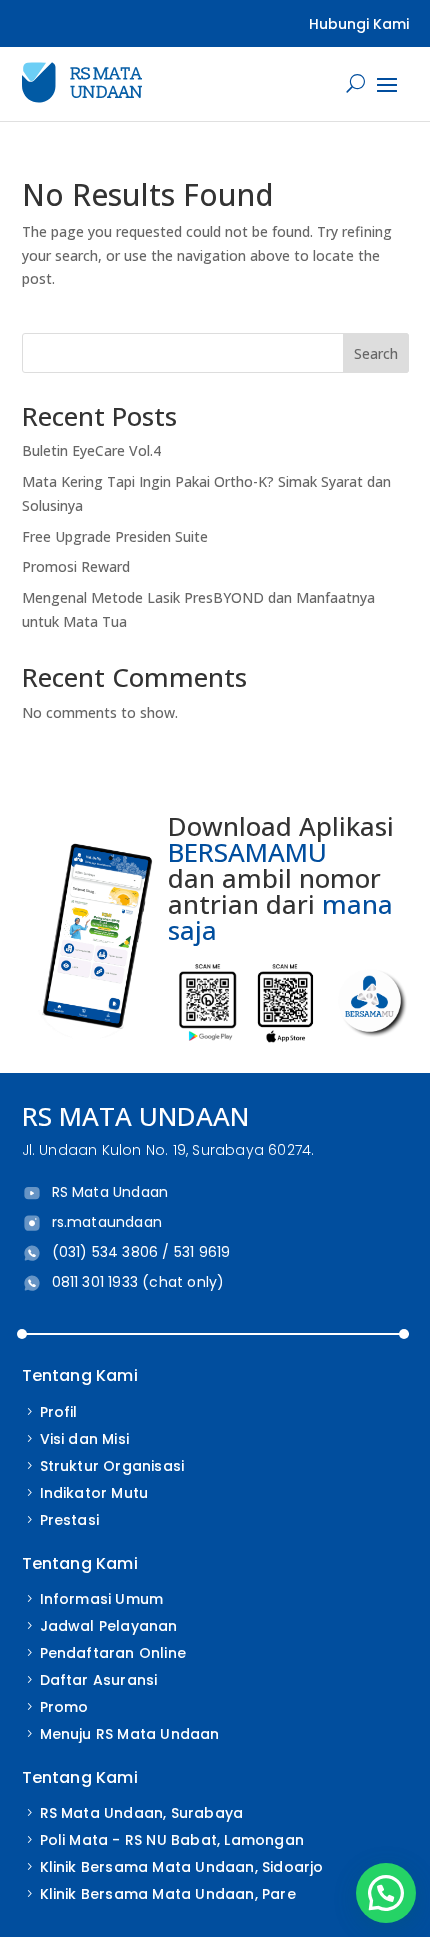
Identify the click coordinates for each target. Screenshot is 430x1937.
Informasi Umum (102, 1599)
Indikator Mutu (94, 1493)
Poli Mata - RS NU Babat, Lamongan (172, 1840)
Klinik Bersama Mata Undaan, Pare (168, 1894)
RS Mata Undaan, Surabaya (142, 1813)
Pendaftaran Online (113, 1653)
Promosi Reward (76, 566)
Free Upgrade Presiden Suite (115, 536)
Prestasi (70, 1520)
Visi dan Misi (85, 1439)
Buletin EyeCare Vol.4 (91, 450)
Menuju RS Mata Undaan (130, 1734)
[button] (386, 1893)
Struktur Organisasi (112, 1466)
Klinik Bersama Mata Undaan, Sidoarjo (182, 1867)
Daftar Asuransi (99, 1680)
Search (376, 353)
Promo (64, 1707)
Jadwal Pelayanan (109, 1626)
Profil (59, 1412)
